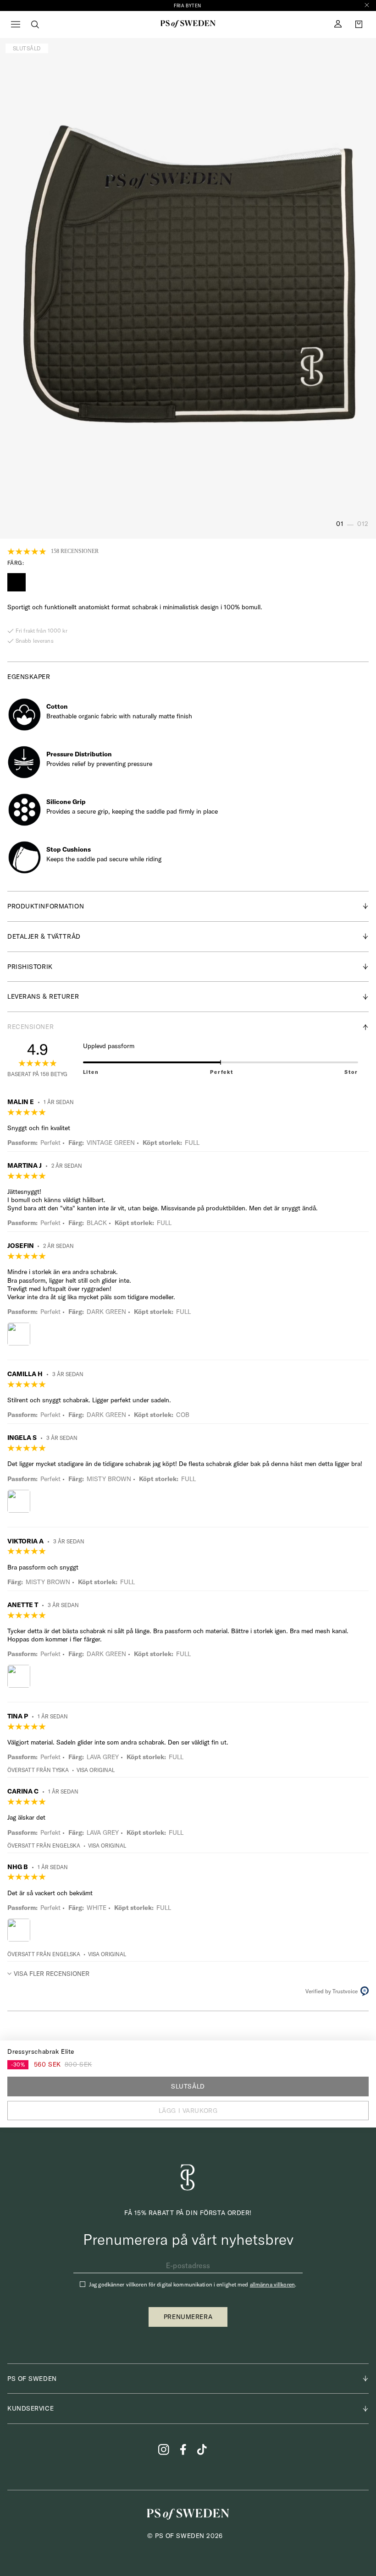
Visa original (96, 1770)
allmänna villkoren (272, 2284)
